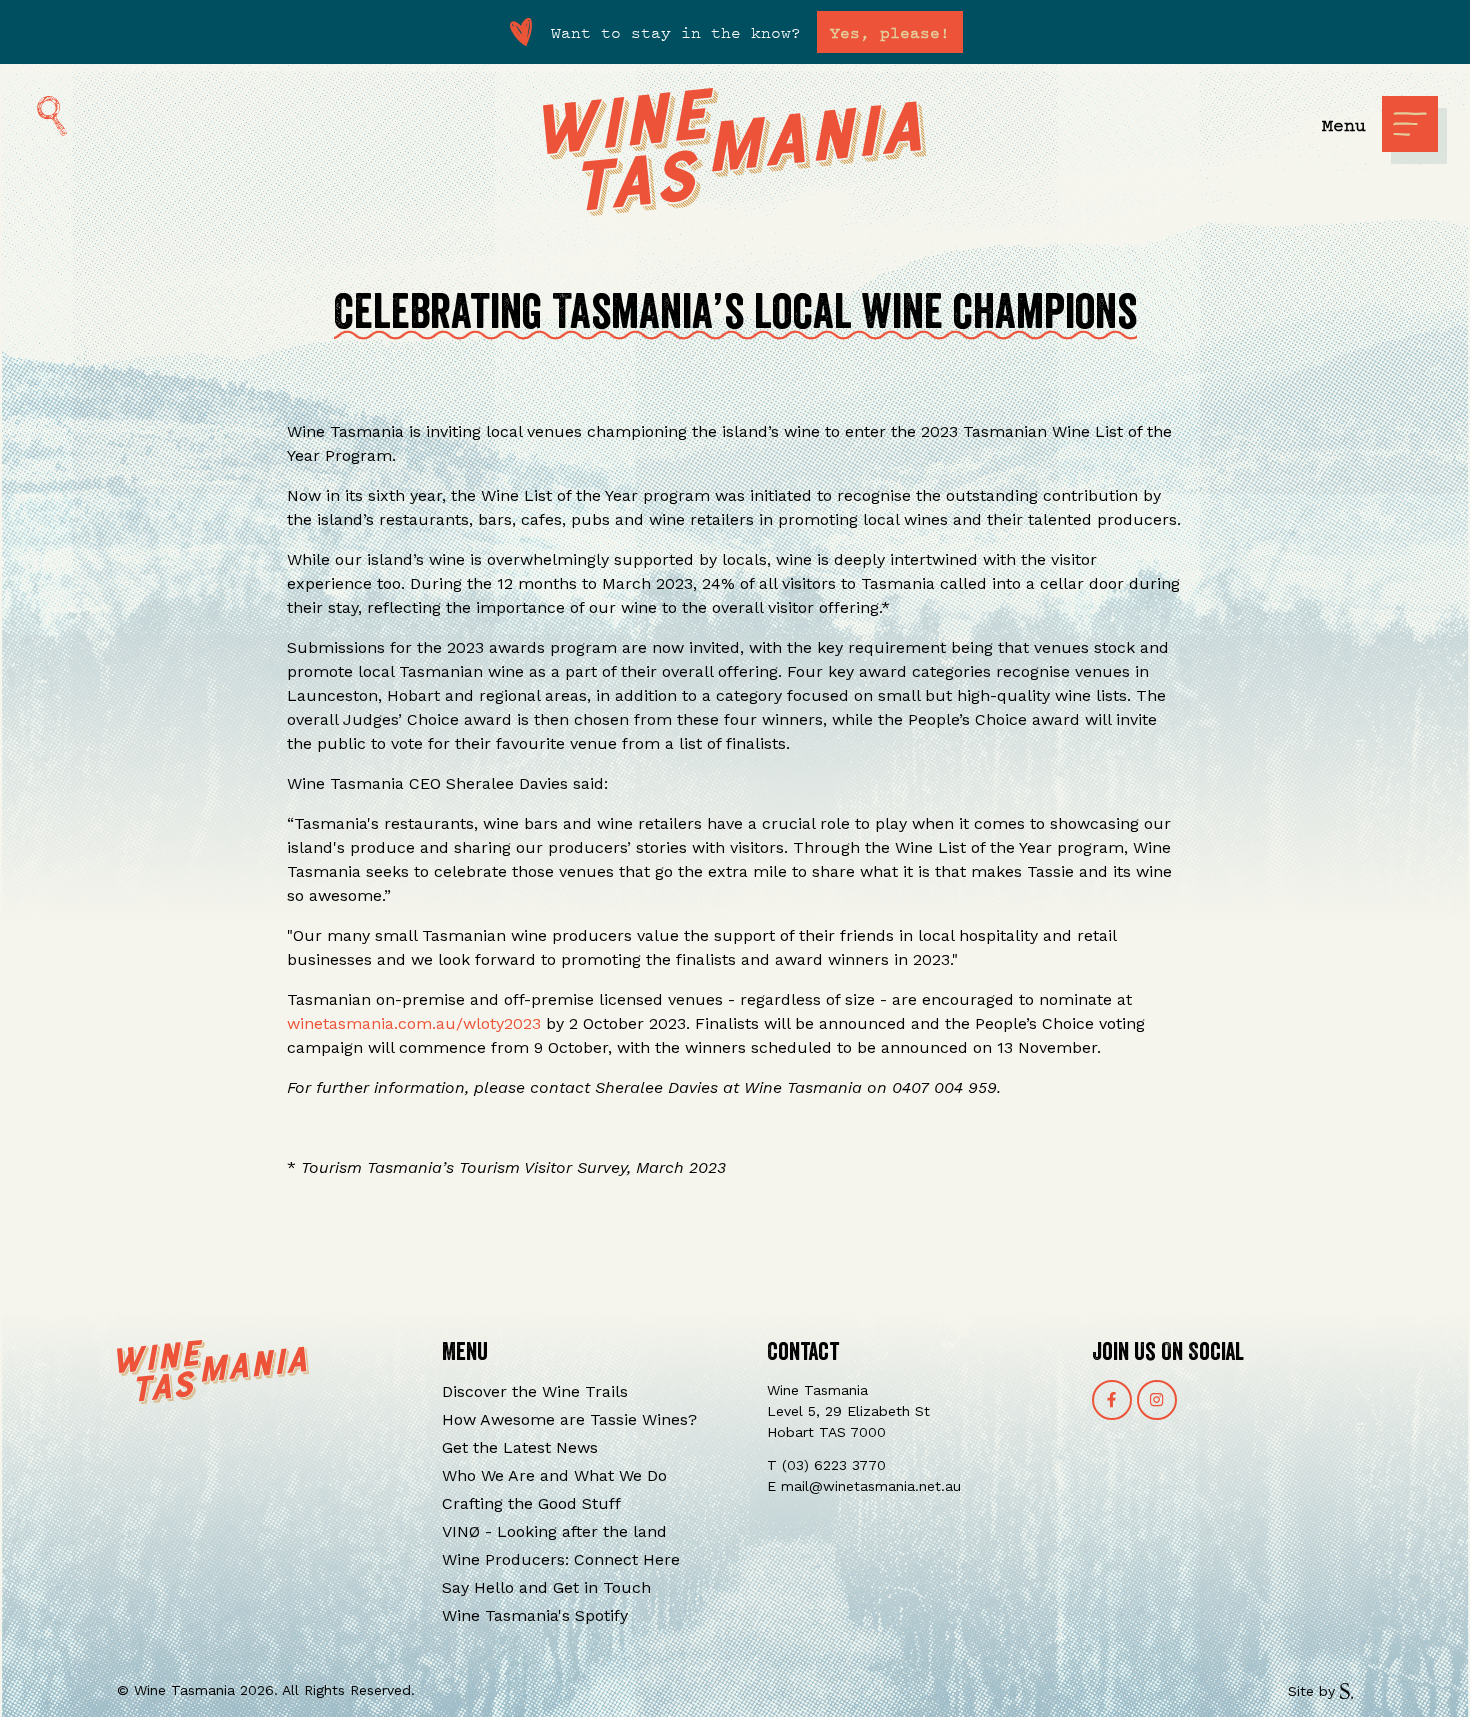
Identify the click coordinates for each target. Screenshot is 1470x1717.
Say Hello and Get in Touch (546, 1587)
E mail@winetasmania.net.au (864, 1486)
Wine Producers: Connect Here (561, 1559)
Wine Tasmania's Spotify (535, 1615)
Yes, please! (890, 32)
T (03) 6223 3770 (826, 1465)
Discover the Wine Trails (535, 1391)
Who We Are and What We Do (554, 1475)
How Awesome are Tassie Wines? (569, 1419)
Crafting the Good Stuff (531, 1503)
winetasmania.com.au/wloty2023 (414, 1023)
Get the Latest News (520, 1447)
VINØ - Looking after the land (554, 1531)
